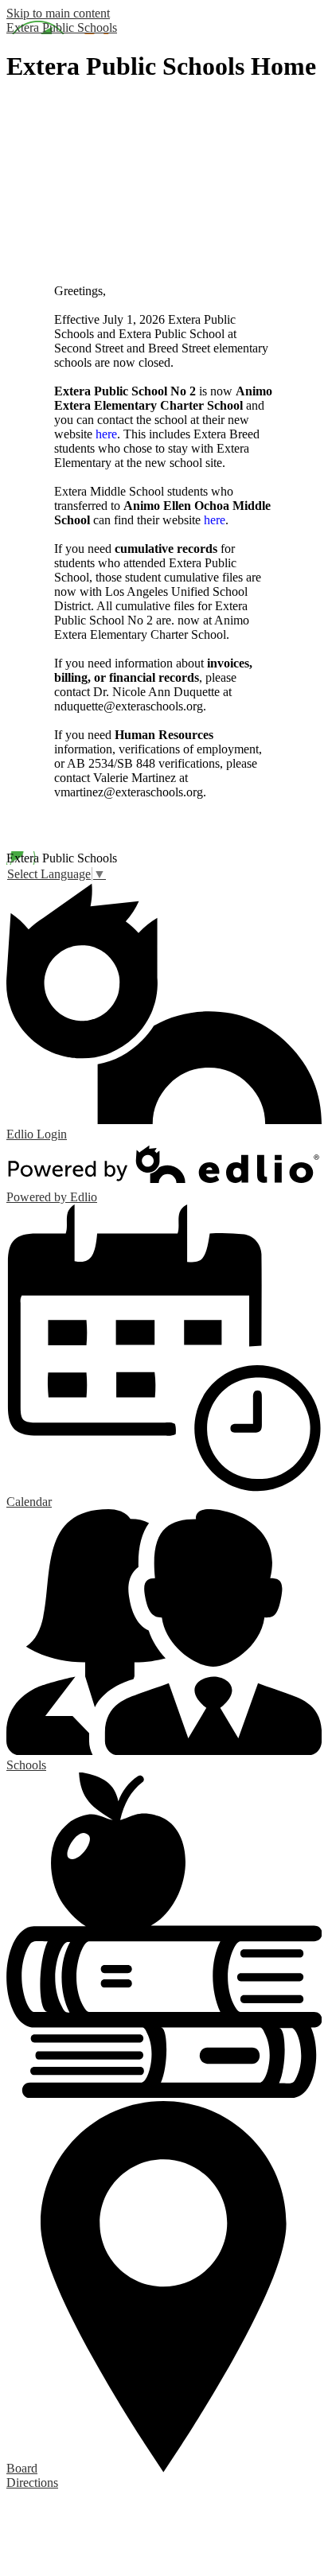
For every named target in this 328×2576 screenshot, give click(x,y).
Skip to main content (58, 13)
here (106, 434)
